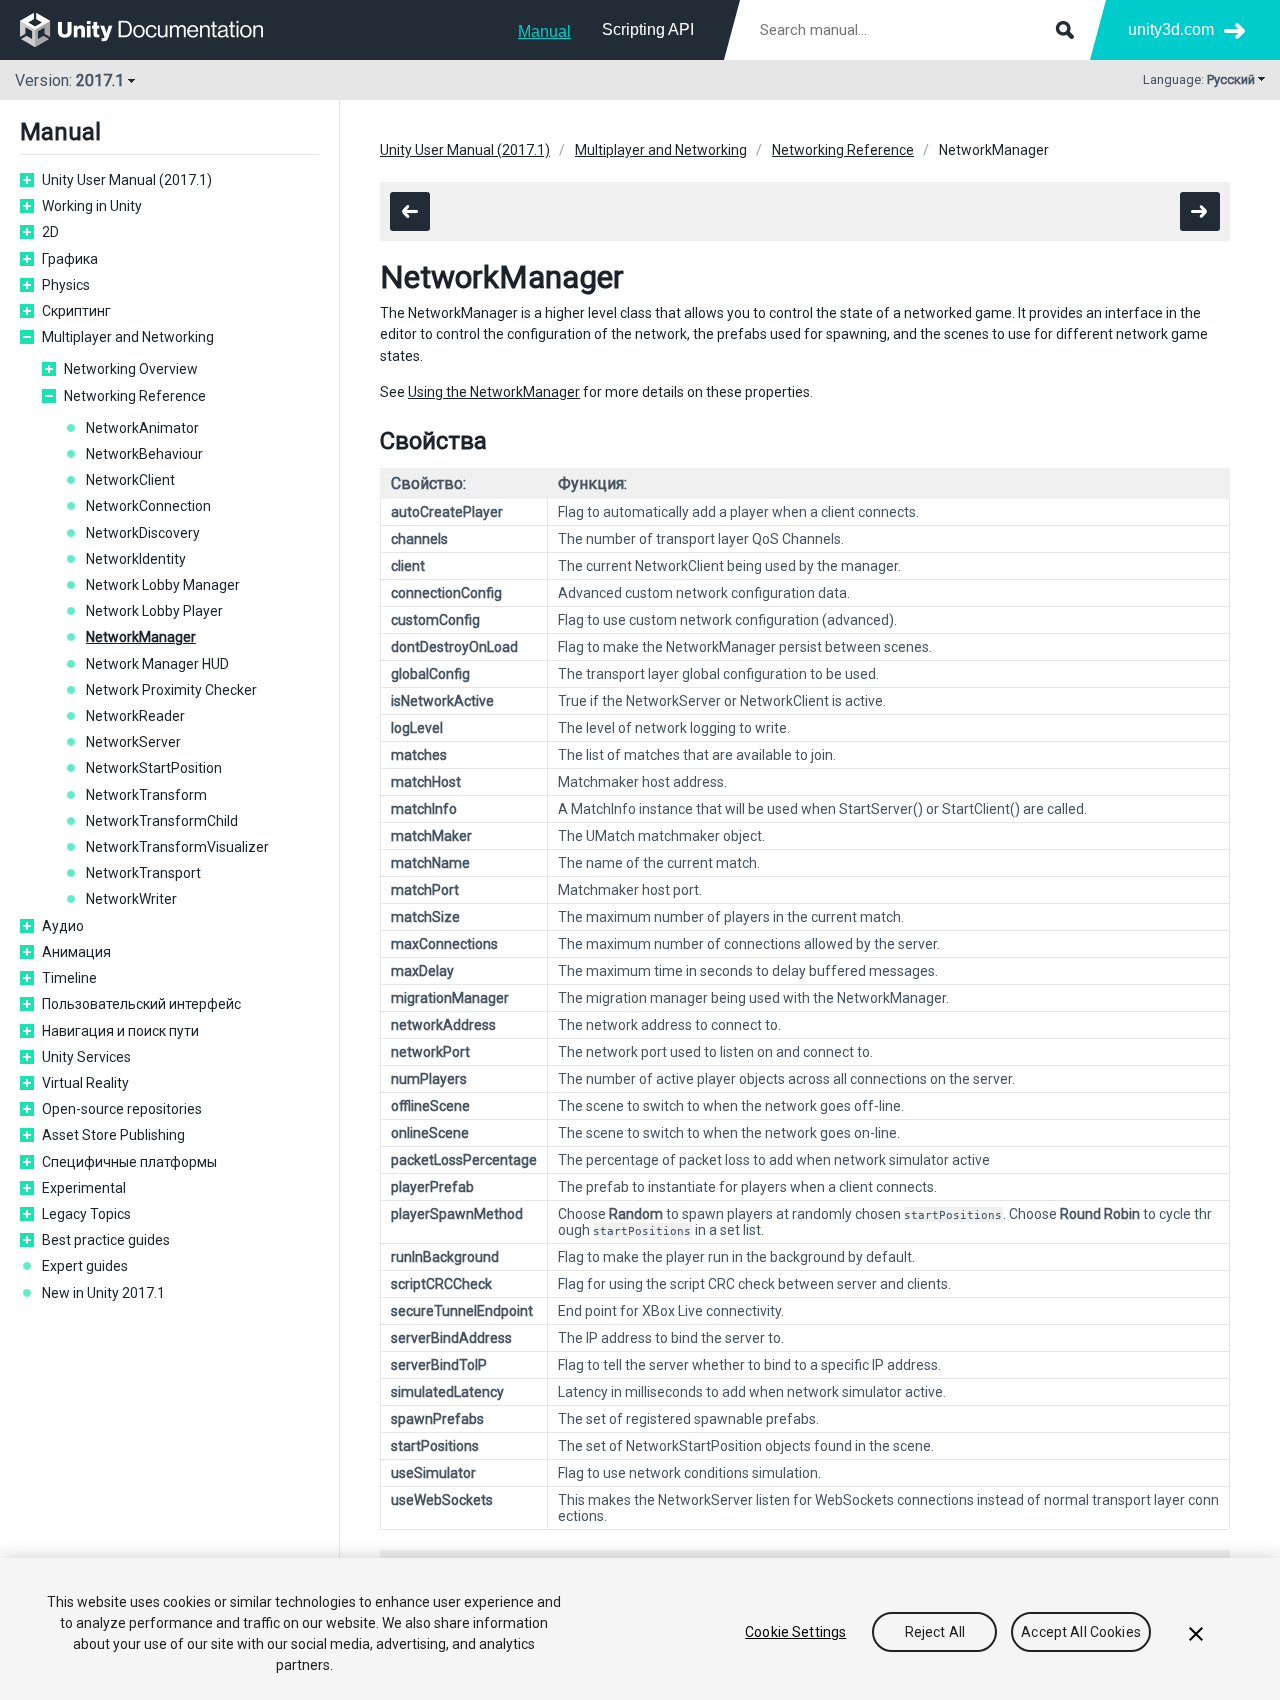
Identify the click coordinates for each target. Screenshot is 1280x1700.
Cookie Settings (795, 1632)
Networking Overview (131, 369)
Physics (66, 285)
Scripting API (648, 29)
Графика (70, 259)
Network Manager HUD (157, 664)
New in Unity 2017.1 (103, 1293)
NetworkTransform (146, 795)
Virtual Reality (85, 1083)
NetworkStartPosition (154, 768)
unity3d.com (1171, 29)
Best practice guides (106, 1240)
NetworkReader (135, 716)
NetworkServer (133, 742)
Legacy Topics (86, 1214)
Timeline (69, 978)
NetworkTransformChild (162, 821)
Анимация (76, 952)
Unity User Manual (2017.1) (127, 180)
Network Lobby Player (154, 611)
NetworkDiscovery (143, 533)
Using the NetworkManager (494, 392)
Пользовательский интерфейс (141, 1004)
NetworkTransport (143, 873)
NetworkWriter (131, 899)
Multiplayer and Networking (128, 337)
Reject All (935, 1632)
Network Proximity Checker (171, 690)
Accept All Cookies (1081, 1632)
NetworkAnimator (142, 428)
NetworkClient (130, 480)
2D (50, 232)
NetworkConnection (148, 506)
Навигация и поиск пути (120, 1031)
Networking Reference (135, 396)
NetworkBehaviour (144, 454)
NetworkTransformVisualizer (177, 847)
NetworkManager (141, 637)
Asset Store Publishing (113, 1135)
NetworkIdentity (136, 559)
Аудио (63, 926)
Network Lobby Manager (163, 585)
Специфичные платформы (129, 1162)
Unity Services (86, 1057)
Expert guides (85, 1266)
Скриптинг (76, 311)
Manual (544, 31)
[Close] (1196, 1634)
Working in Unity (92, 206)
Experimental (84, 1188)
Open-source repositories (122, 1109)
